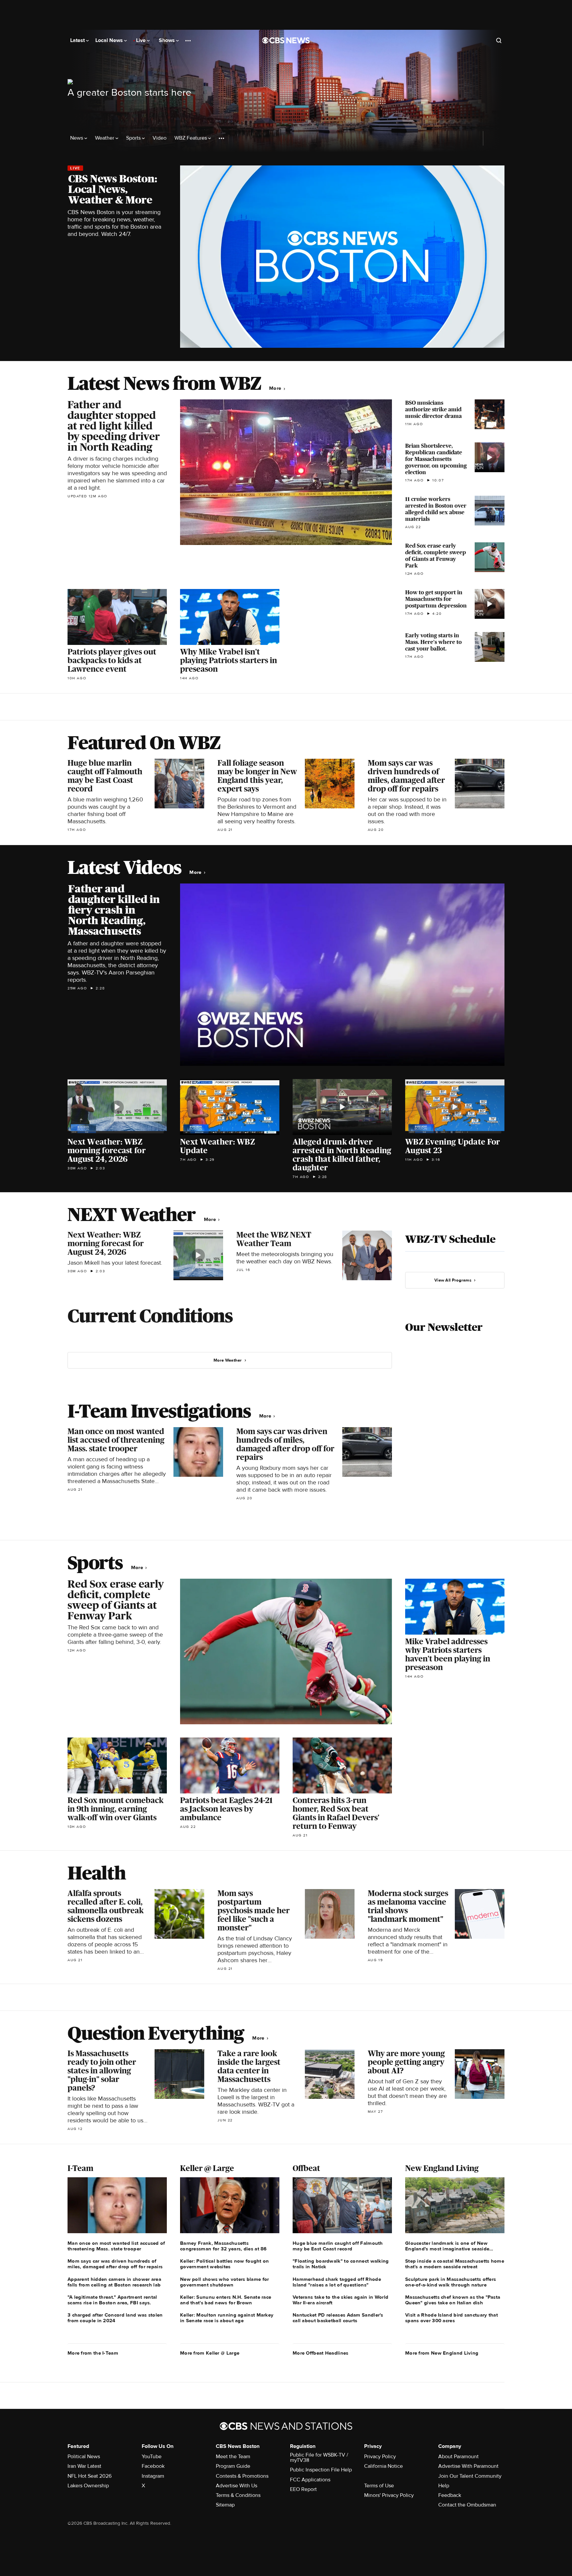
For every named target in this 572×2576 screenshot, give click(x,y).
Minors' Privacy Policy (389, 2495)
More (276, 388)
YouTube (152, 2457)
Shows (167, 40)
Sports (134, 138)
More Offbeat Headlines (321, 2353)
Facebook (153, 2466)
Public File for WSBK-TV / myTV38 (319, 2458)
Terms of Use (379, 2486)
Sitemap (225, 2505)
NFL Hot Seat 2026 (90, 2476)
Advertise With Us (237, 2486)
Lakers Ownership (88, 2486)
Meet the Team (233, 2457)
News (77, 138)
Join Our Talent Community (470, 2476)
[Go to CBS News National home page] (286, 40)
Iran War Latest (84, 2466)
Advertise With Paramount (468, 2466)
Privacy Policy (380, 2457)
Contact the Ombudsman (467, 2505)
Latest (78, 40)
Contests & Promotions (242, 2476)
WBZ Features (191, 138)
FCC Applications (310, 2480)
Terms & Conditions (238, 2495)
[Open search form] (499, 40)
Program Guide (233, 2466)
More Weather (228, 1360)
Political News (84, 2457)
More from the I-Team (93, 2353)
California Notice (383, 2466)
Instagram (153, 2476)
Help (444, 2486)
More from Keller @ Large (210, 2353)
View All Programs (453, 1280)
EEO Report (303, 2489)
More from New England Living (442, 2353)
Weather (105, 138)
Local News (110, 40)
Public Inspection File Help (321, 2470)
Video (160, 138)
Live (142, 40)
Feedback (450, 2495)
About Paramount (458, 2457)
